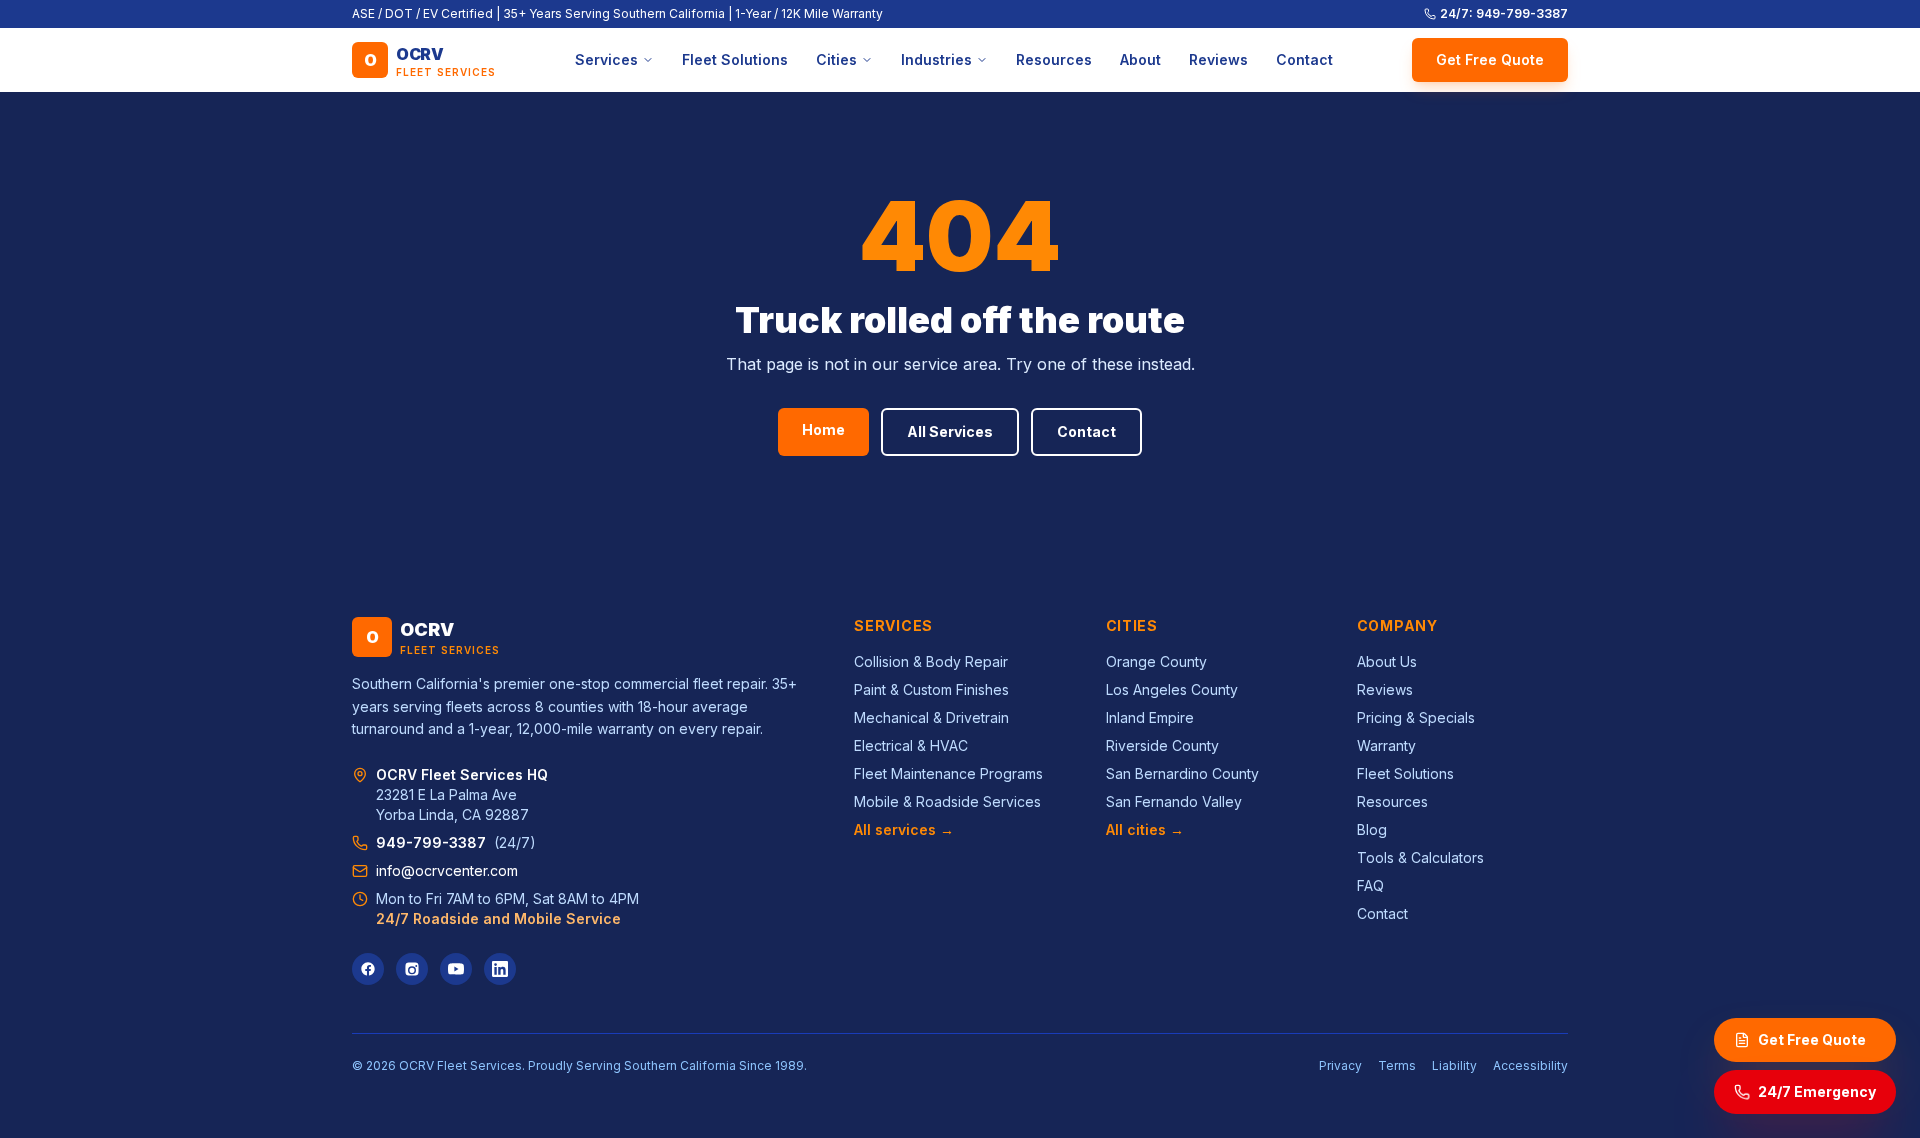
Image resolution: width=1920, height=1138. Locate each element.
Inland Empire (1150, 717)
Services (606, 59)
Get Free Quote (1490, 59)
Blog (1372, 829)
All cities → (1145, 829)
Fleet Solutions (735, 59)
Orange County (1156, 661)
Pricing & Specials (1416, 717)
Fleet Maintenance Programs (948, 773)
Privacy (1340, 1065)
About (1140, 59)
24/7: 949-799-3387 (1504, 13)
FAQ (1370, 885)
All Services (950, 431)
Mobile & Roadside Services (947, 801)
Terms (1397, 1065)
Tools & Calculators (1420, 857)
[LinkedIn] (500, 969)
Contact (1304, 59)
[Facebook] (368, 969)
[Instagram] (412, 969)
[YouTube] (456, 969)
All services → (904, 829)
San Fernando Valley (1174, 801)
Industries (936, 59)
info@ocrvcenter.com (447, 870)
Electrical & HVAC (911, 745)
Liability (1454, 1065)
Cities (836, 59)
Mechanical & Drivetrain (931, 717)
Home (823, 429)
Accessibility (1530, 1065)
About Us (1387, 661)
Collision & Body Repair (931, 661)
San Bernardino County (1182, 773)
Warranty (1386, 745)
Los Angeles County (1172, 689)
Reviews (1218, 59)
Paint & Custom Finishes (931, 689)
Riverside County (1162, 745)
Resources (1054, 59)
